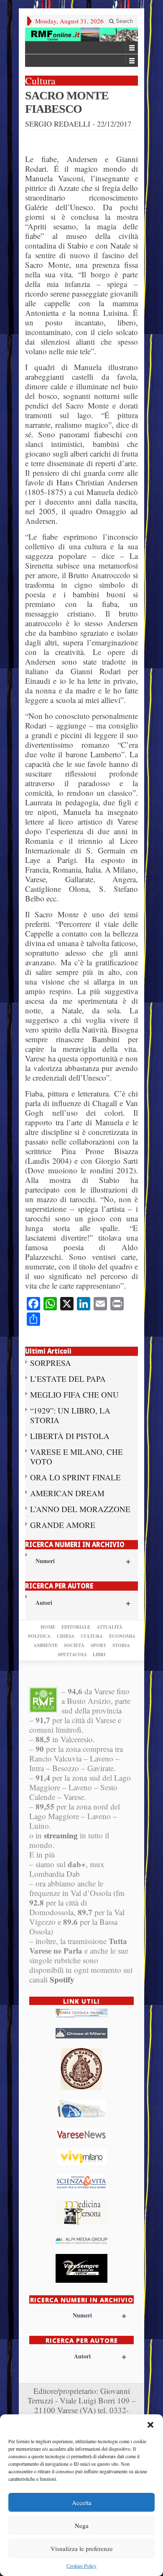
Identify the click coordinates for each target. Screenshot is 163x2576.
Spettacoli (72, 1655)
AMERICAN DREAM (67, 1493)
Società (74, 1645)
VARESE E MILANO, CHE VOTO (76, 1457)
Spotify (62, 1979)
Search (124, 21)
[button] (150, 2425)
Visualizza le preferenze (82, 2548)
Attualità (110, 1627)
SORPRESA (51, 1363)
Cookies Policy (81, 2566)
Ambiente (46, 1645)
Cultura (92, 1636)
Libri (99, 1655)
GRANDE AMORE (63, 1525)
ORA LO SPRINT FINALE (75, 1477)
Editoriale (76, 1627)
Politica (39, 1636)
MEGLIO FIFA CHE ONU (74, 1395)
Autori (83, 1603)
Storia (121, 1645)
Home (48, 1627)
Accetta (82, 2502)
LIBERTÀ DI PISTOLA (70, 1436)
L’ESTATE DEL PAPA (68, 1379)
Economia (122, 1636)
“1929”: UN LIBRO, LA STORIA (70, 1415)
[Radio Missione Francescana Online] (81, 34)
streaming (61, 1835)
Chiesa (66, 1636)
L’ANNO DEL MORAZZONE (80, 1509)
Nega (82, 2525)
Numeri (83, 1561)
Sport (98, 1645)
